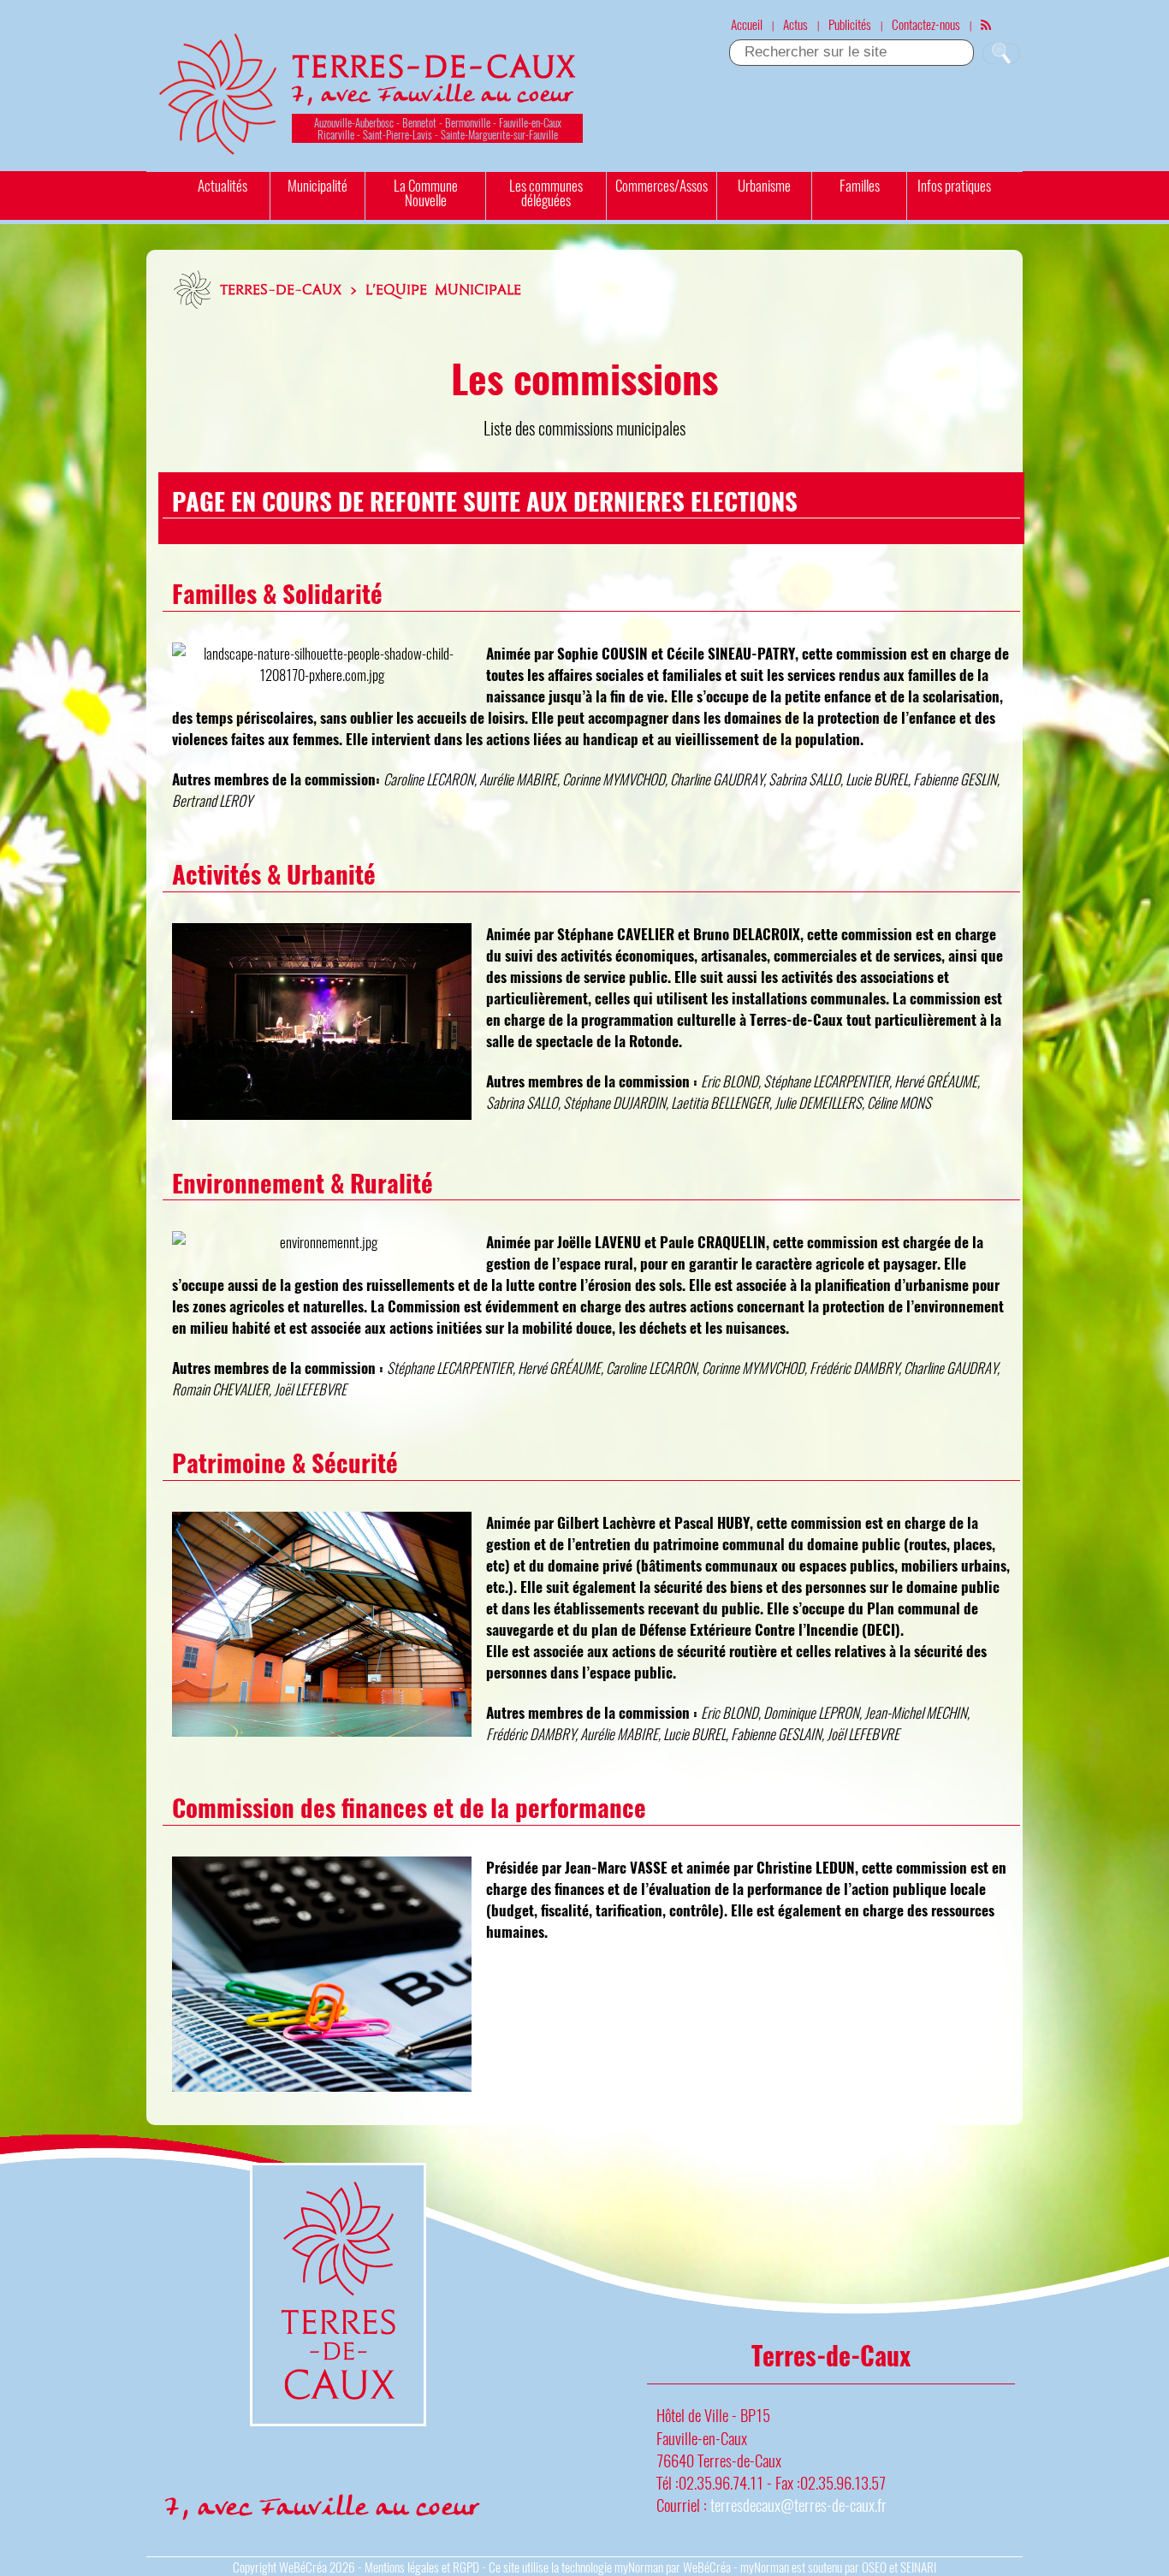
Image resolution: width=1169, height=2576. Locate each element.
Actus (795, 24)
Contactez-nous (926, 24)
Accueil (747, 24)
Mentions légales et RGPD (422, 2567)
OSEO (874, 2567)
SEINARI (918, 2567)
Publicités (850, 24)
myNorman (639, 2567)
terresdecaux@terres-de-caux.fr (798, 2505)
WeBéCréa (303, 2567)
